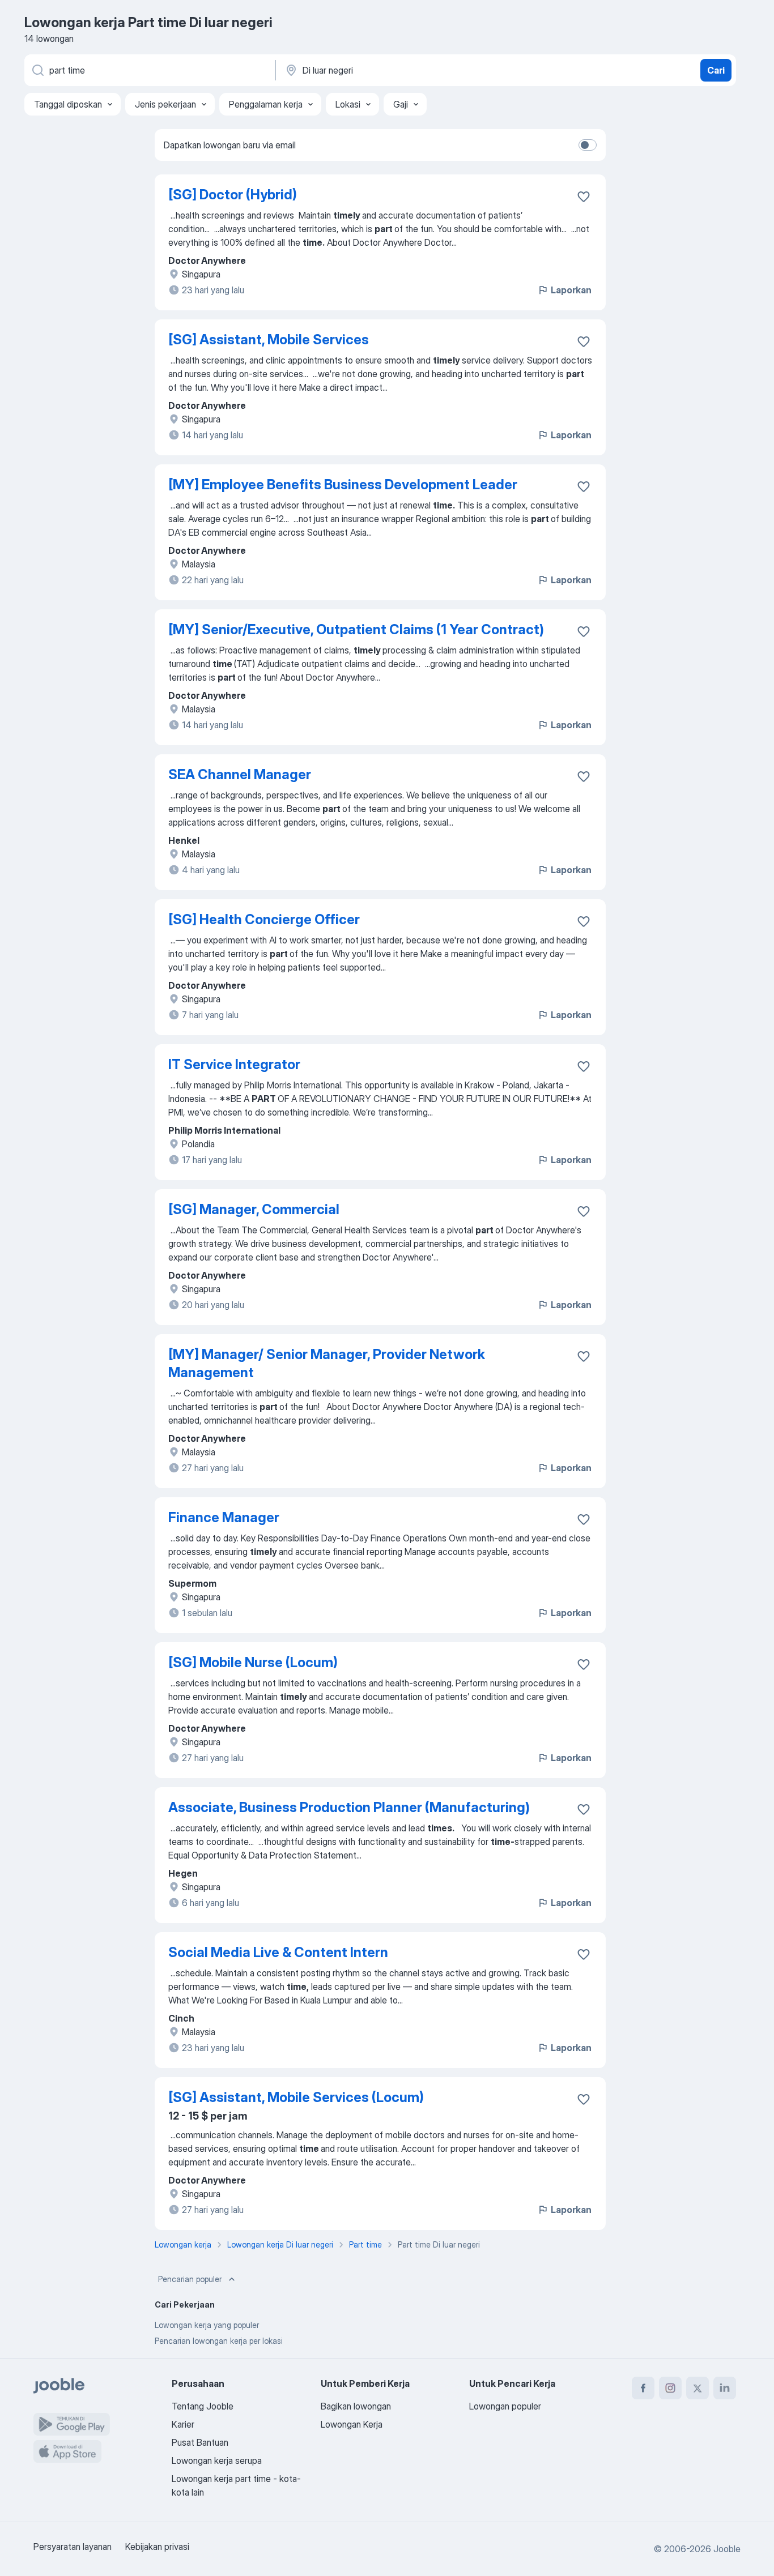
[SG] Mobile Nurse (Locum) (253, 1662)
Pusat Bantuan (200, 2442)
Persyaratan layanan (73, 2547)
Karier (183, 2424)
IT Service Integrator (234, 1064)
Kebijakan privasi (157, 2547)
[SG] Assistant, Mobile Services (269, 339)
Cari (716, 70)
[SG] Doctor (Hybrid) (233, 195)
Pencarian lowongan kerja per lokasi (219, 2341)
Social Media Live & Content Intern (278, 1952)
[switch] (588, 145)
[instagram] (670, 2388)
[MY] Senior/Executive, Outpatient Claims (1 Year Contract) (356, 629)
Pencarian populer (190, 2279)
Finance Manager (224, 1517)
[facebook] (643, 2388)
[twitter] (698, 2388)
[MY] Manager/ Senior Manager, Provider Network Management (327, 1363)
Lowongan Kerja (352, 2424)
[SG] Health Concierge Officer (264, 919)
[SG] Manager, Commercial (254, 1209)
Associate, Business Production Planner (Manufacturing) (349, 1807)
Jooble (727, 2549)
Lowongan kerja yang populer (207, 2325)
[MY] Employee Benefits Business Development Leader (343, 484)
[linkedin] (725, 2388)
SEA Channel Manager (240, 774)
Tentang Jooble (203, 2406)
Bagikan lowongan (356, 2406)
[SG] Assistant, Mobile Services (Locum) (296, 2097)
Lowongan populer (505, 2406)
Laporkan (571, 290)
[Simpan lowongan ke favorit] (584, 196)
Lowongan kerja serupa (217, 2460)
